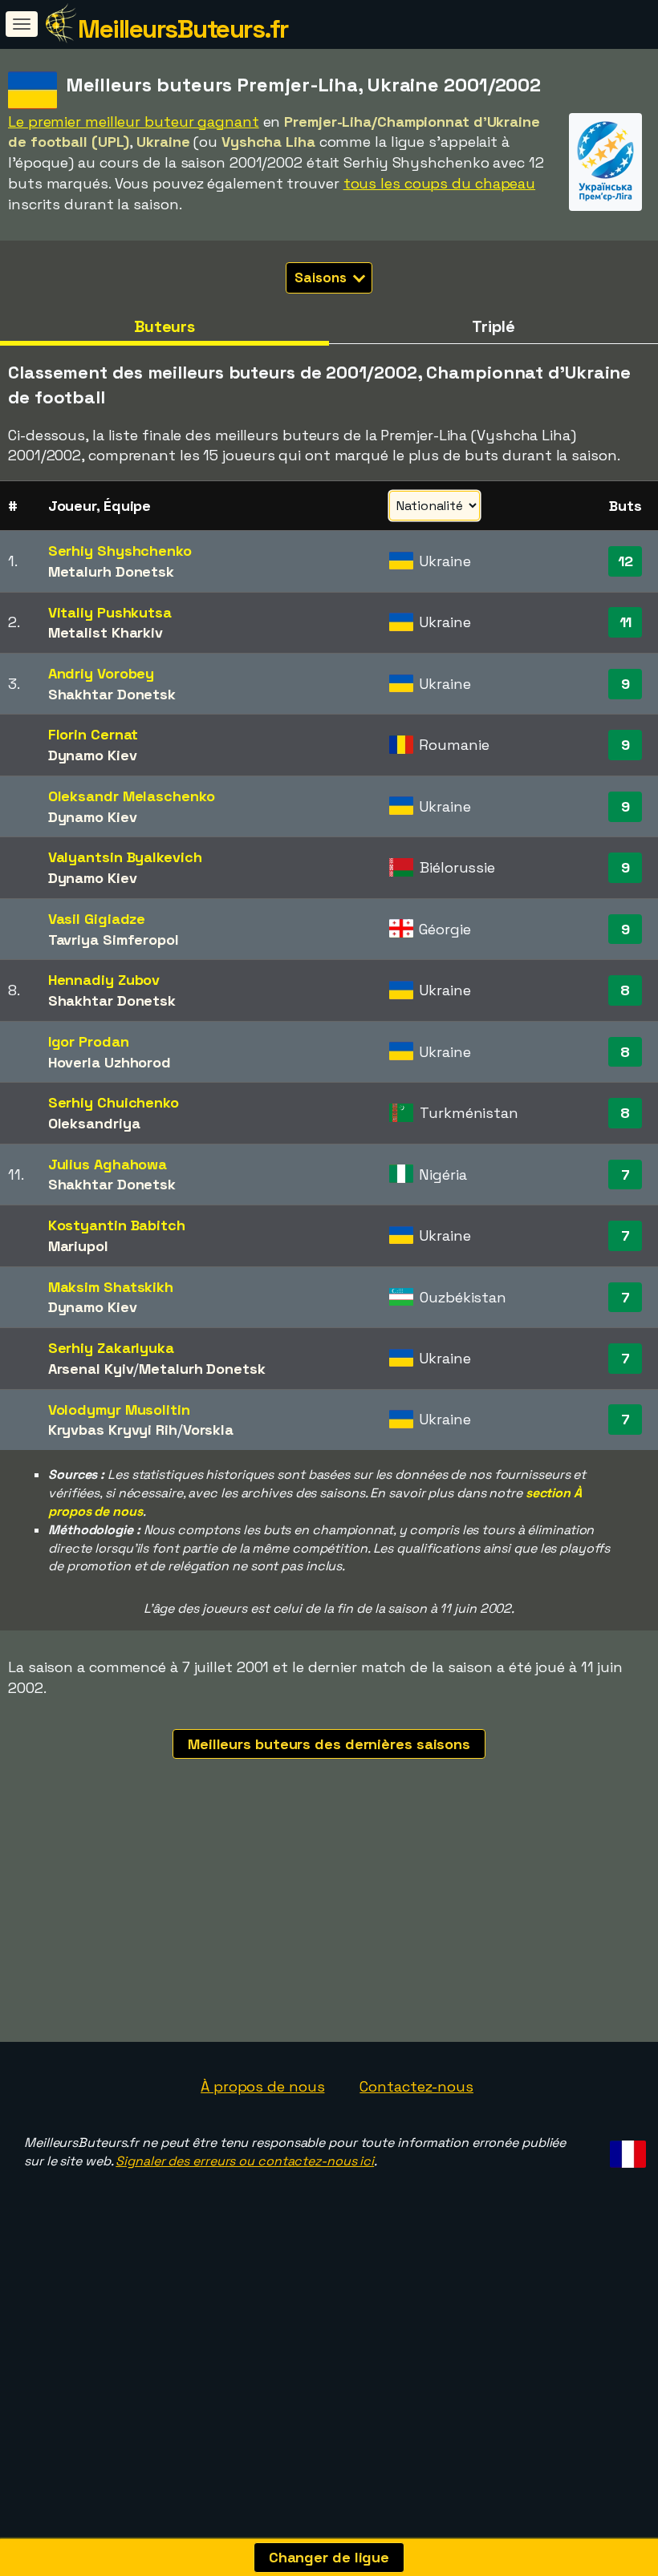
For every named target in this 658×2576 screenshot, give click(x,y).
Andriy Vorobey (102, 673)
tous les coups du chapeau (440, 183)
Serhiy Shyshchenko (120, 551)
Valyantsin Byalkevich (125, 857)
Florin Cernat (93, 734)
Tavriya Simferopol (114, 940)
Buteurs (164, 326)
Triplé (493, 326)
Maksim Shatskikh (111, 1287)
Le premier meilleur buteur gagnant (134, 122)
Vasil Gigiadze (97, 919)
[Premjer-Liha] (605, 196)
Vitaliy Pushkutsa (110, 612)
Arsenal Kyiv (91, 1369)
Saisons (322, 277)
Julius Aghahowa (108, 1164)
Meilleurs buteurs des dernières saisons (329, 1744)
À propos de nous (262, 2086)
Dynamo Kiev (93, 755)
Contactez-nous (416, 2086)
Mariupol (78, 1246)
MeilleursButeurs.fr (183, 29)
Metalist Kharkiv (106, 632)
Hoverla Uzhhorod (110, 1062)
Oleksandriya (94, 1123)
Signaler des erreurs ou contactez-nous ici (245, 2161)
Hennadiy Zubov (104, 980)
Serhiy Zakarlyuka (111, 1348)
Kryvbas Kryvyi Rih (113, 1430)
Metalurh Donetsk (111, 571)
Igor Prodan (89, 1041)
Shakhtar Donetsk (112, 694)
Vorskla (208, 1430)
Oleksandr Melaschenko (132, 796)
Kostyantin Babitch (117, 1225)
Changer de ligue (329, 2557)
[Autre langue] (626, 2149)
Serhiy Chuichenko (114, 1102)
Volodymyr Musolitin (119, 1410)
